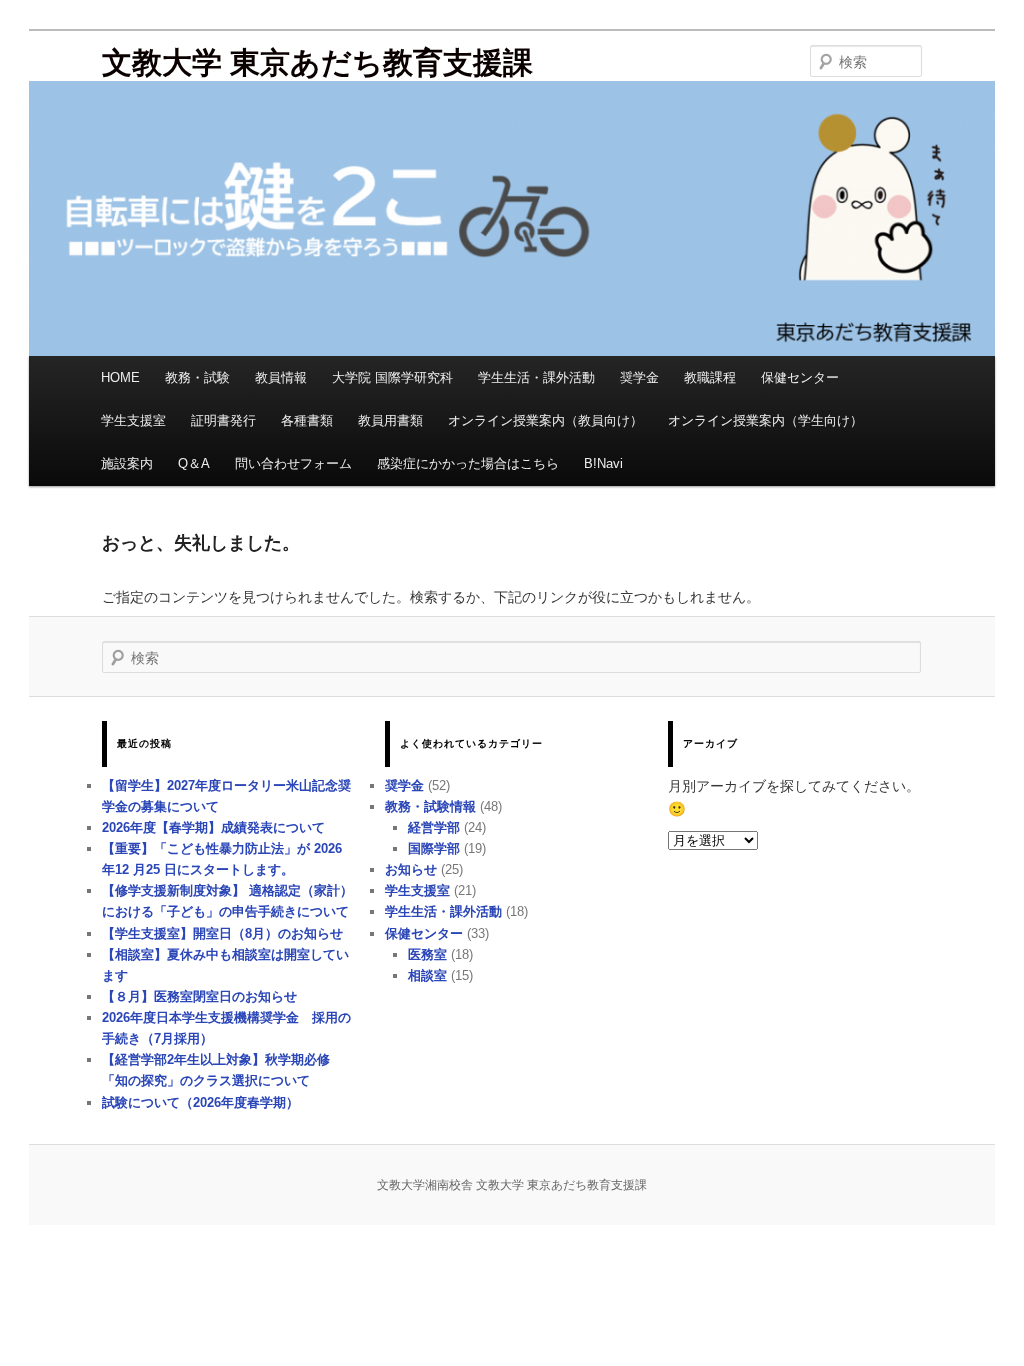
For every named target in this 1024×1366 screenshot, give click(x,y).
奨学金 (639, 377)
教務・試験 (197, 377)
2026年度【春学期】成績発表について (213, 827)
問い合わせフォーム (293, 463)
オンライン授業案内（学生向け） (765, 420)
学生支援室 (133, 420)
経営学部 (434, 827)
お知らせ (411, 869)
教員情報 (281, 377)
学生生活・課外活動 (536, 377)
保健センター (800, 377)
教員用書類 (390, 420)
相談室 (427, 975)
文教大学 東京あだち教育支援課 (317, 62)
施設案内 (127, 463)
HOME (120, 377)
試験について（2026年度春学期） (200, 1102)
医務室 (427, 954)
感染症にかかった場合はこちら (468, 463)
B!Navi (603, 463)
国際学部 (434, 848)
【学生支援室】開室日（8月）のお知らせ (222, 933)
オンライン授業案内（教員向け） (545, 420)
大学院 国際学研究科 (392, 377)
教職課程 (710, 377)
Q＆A (194, 463)
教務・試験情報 (430, 806)
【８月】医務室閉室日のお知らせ (199, 996)
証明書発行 (223, 420)
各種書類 (307, 420)
